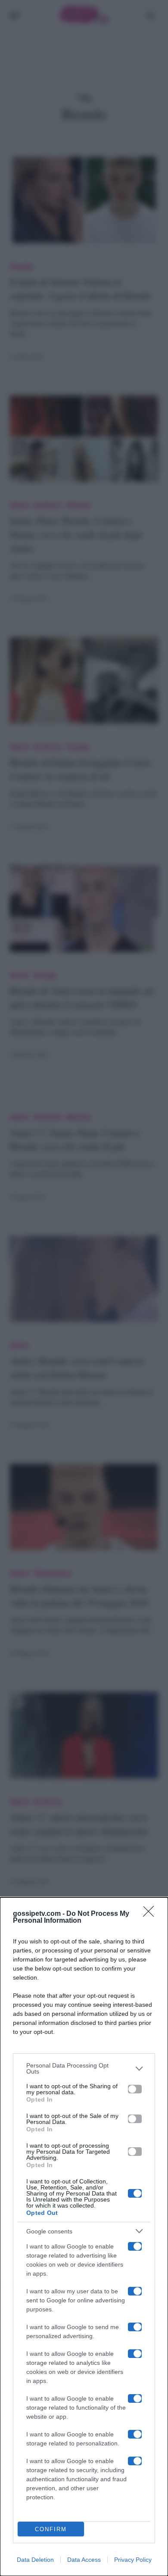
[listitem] (84, 2068)
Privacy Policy (133, 2560)
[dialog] (84, 2237)
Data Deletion (35, 2560)
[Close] (151, 1914)
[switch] (135, 2089)
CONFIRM (51, 2529)
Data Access (84, 2560)
